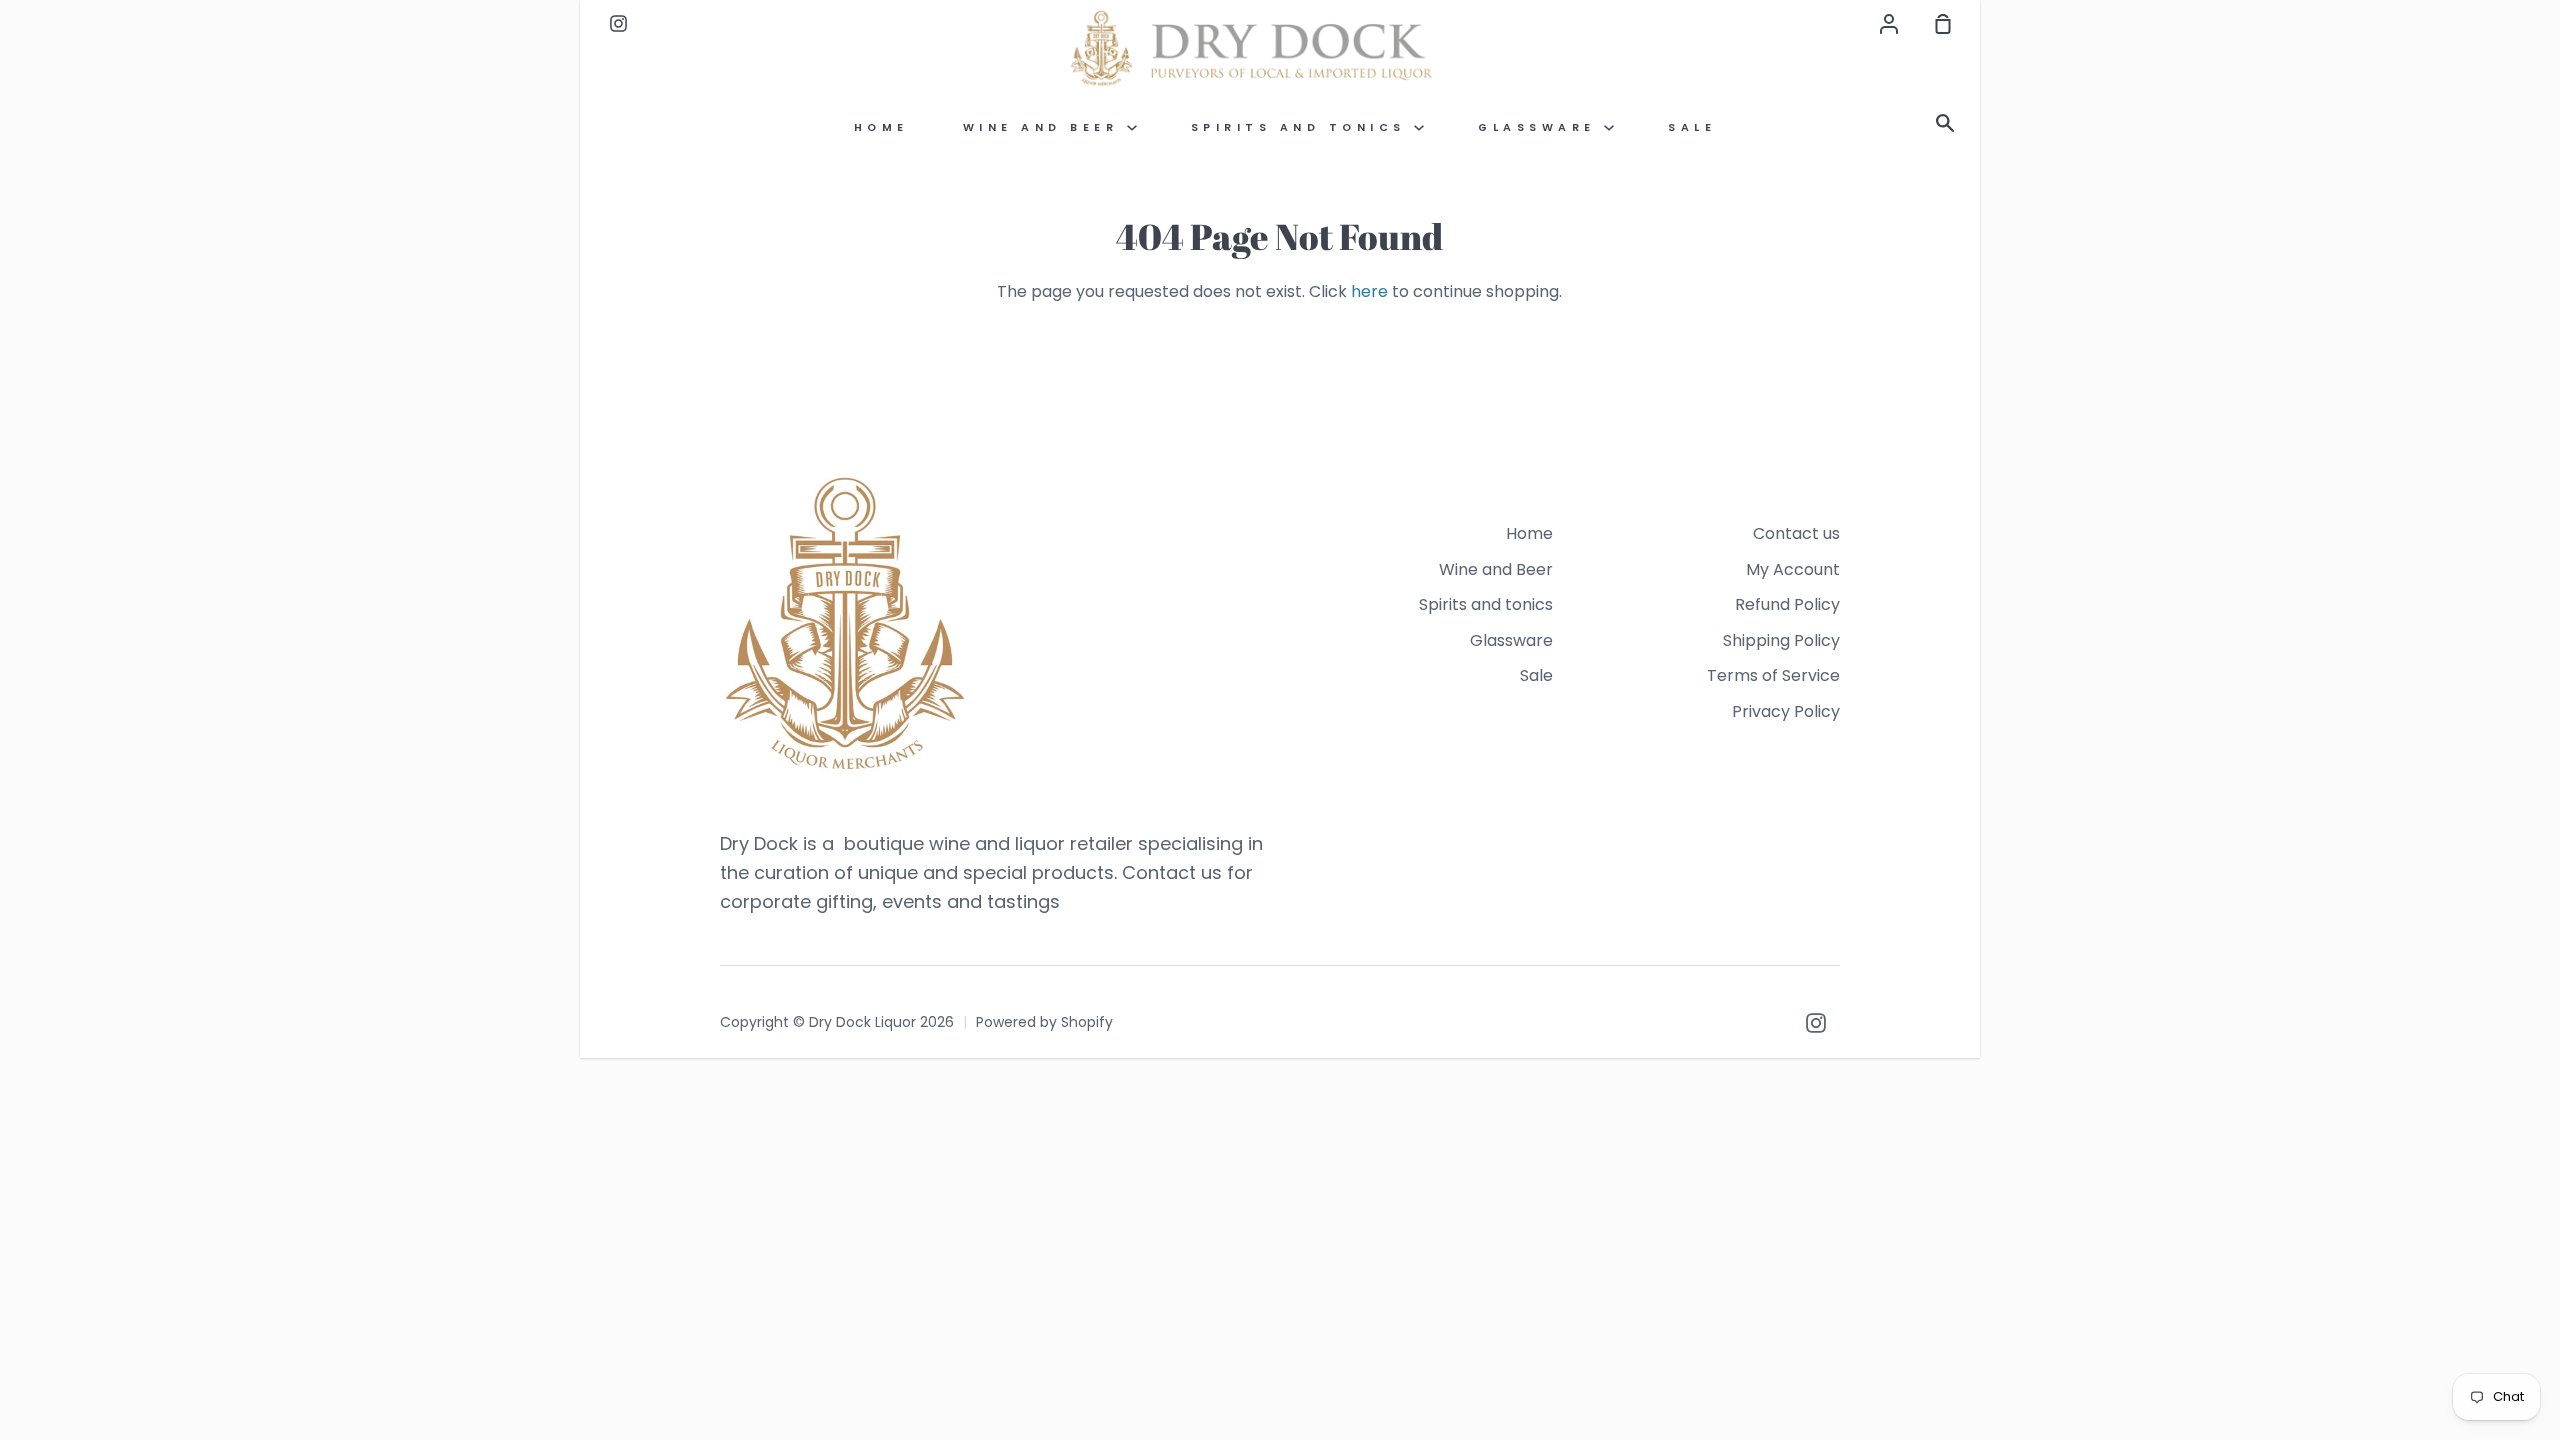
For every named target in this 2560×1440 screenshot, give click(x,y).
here (1369, 291)
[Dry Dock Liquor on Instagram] (1816, 1023)
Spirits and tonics (1303, 127)
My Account (1793, 569)
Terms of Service (1773, 675)
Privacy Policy (1786, 711)
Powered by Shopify (1044, 1022)
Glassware (1541, 127)
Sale (1692, 127)
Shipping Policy (1781, 640)
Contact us (1796, 533)
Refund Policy (1787, 604)
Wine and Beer (1045, 127)
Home (881, 127)
